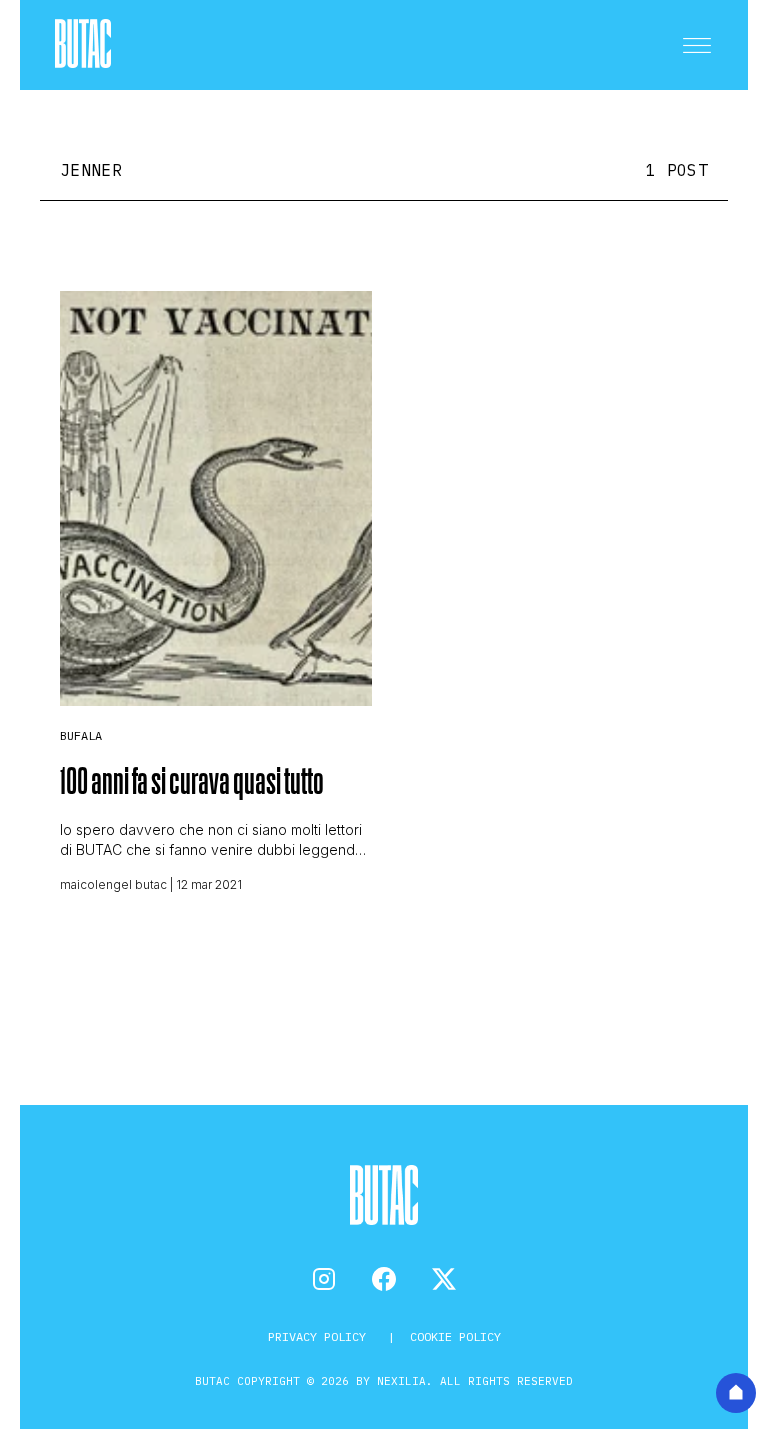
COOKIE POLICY (455, 1336)
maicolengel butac (113, 884)
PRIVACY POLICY (320, 1336)
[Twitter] (444, 1279)
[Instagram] (324, 1279)
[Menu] (697, 45)
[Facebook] (384, 1279)
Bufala (81, 735)
